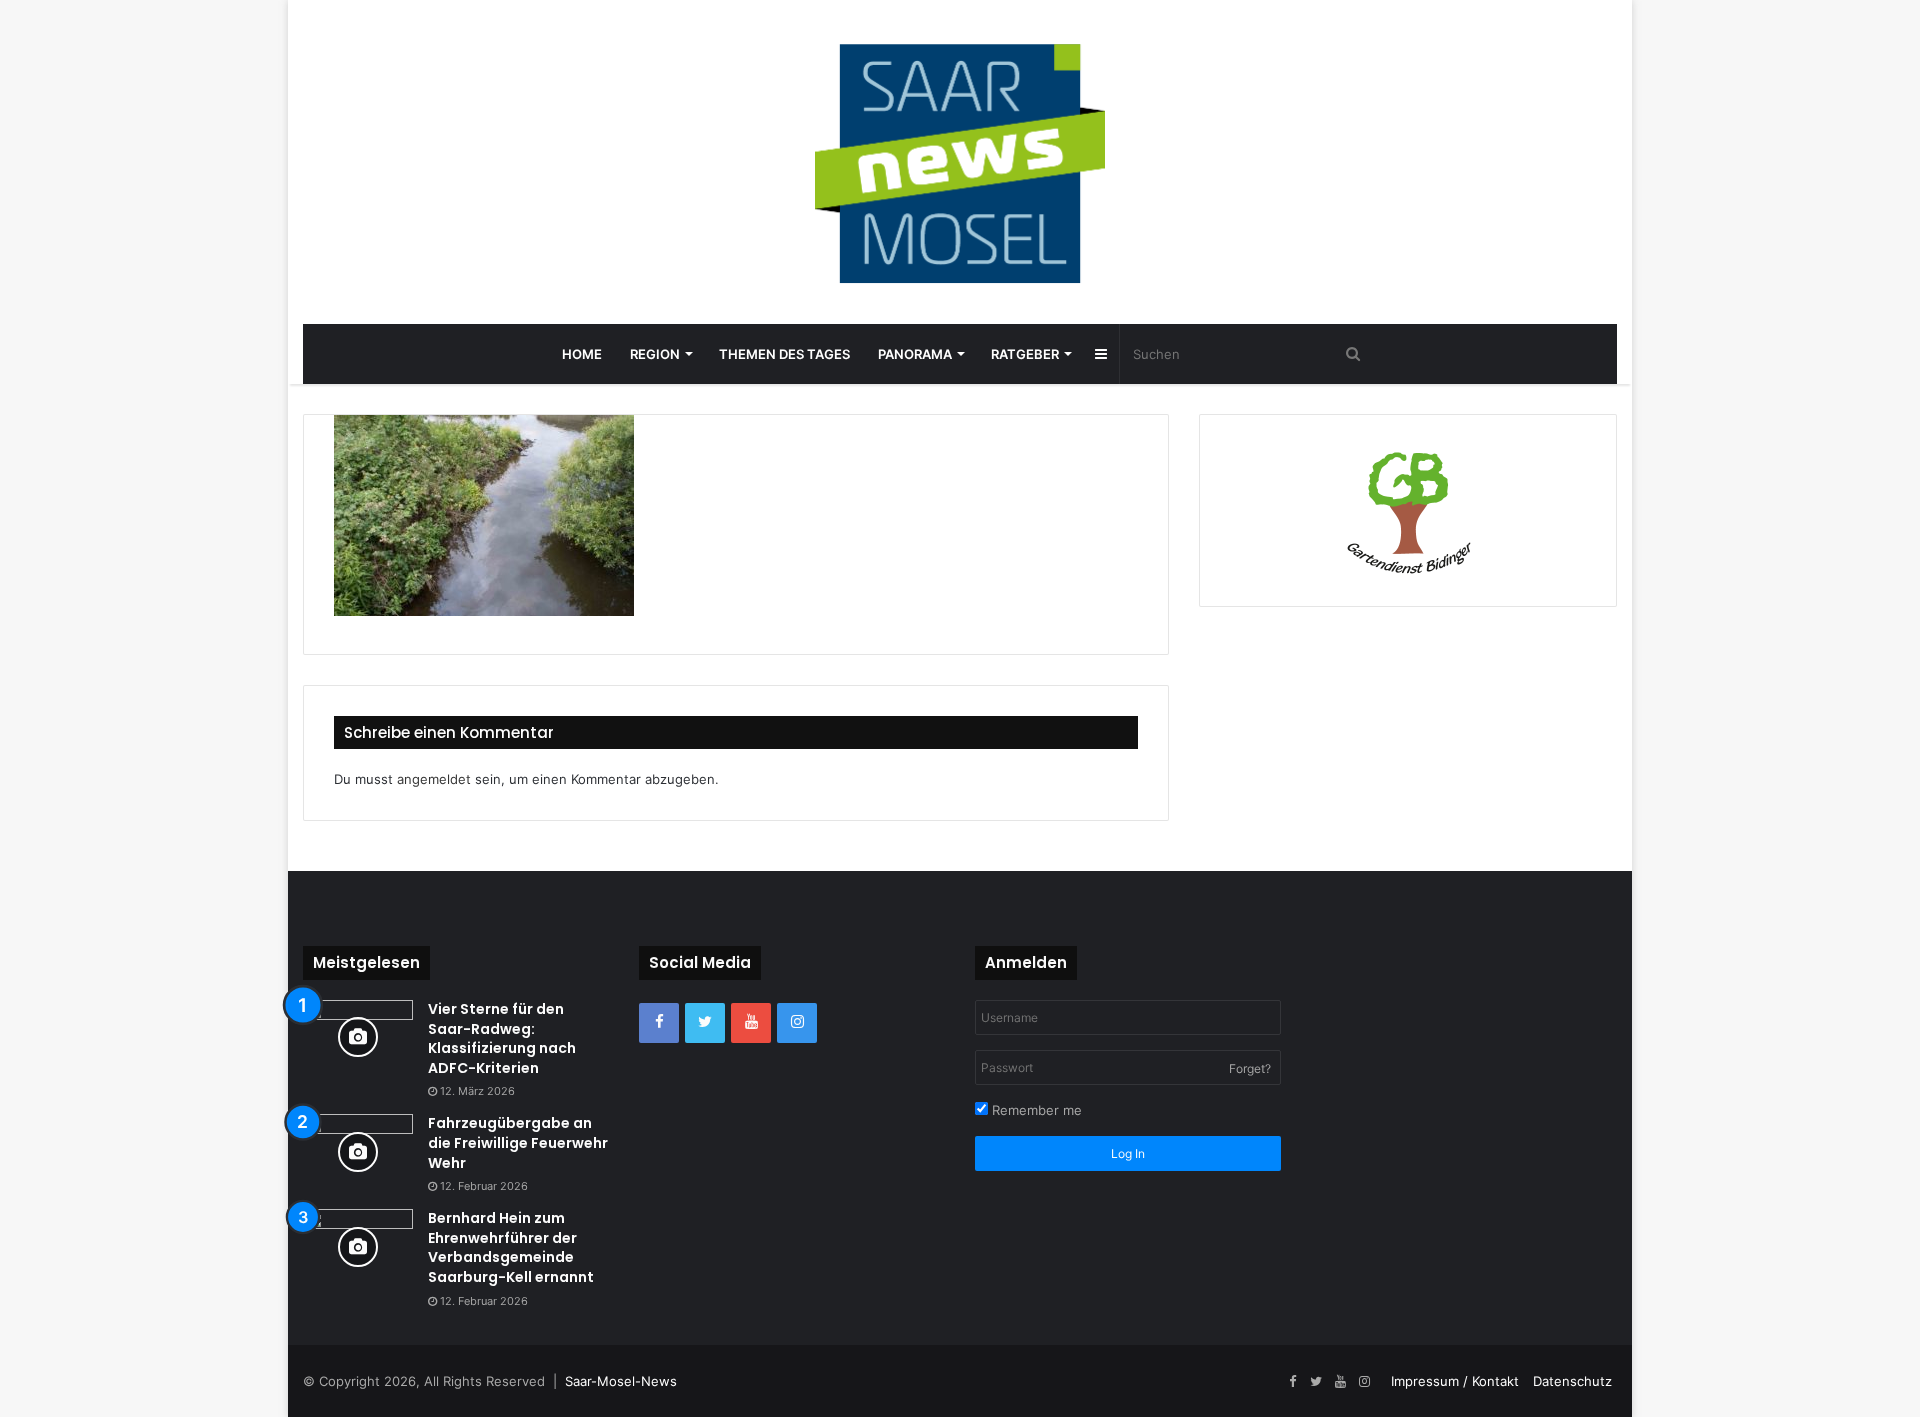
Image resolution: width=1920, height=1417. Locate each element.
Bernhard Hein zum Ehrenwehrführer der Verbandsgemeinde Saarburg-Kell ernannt (511, 1247)
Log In (1128, 1153)
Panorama (915, 354)
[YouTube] (751, 1023)
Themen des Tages (784, 354)
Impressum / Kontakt (1455, 1381)
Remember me (1035, 1110)
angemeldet (434, 779)
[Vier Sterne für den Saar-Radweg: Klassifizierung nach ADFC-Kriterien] (358, 1037)
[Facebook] (659, 1023)
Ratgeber (1025, 354)
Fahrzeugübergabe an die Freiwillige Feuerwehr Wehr (518, 1142)
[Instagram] (797, 1023)
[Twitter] (705, 1023)
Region (655, 354)
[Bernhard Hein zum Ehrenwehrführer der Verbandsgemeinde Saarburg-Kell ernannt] (358, 1246)
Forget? (1250, 1068)
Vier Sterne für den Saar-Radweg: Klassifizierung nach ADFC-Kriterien (502, 1038)
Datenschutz (1572, 1381)
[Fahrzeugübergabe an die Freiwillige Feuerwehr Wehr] (358, 1151)
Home (582, 354)
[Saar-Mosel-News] (960, 162)
